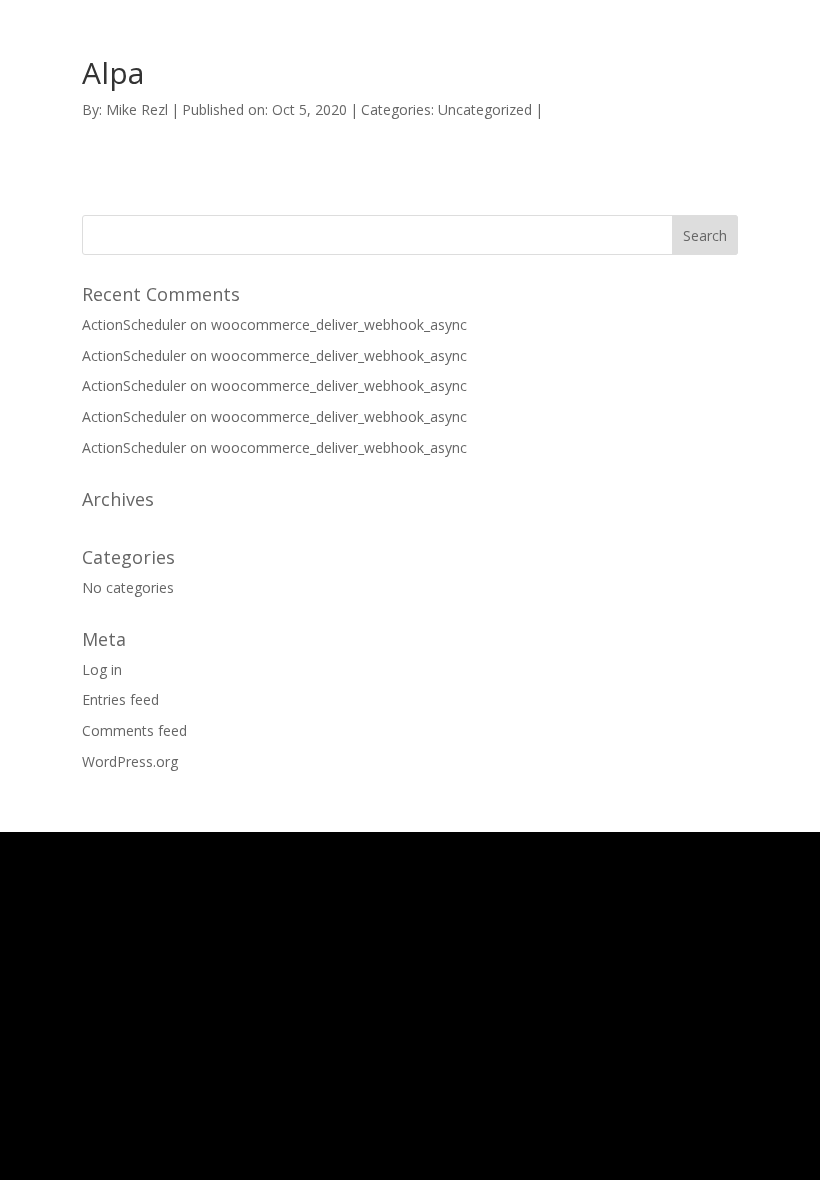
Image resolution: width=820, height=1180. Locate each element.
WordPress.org (130, 761)
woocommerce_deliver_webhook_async (339, 324)
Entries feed (120, 699)
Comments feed (134, 730)
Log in (102, 669)
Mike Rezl (137, 109)
